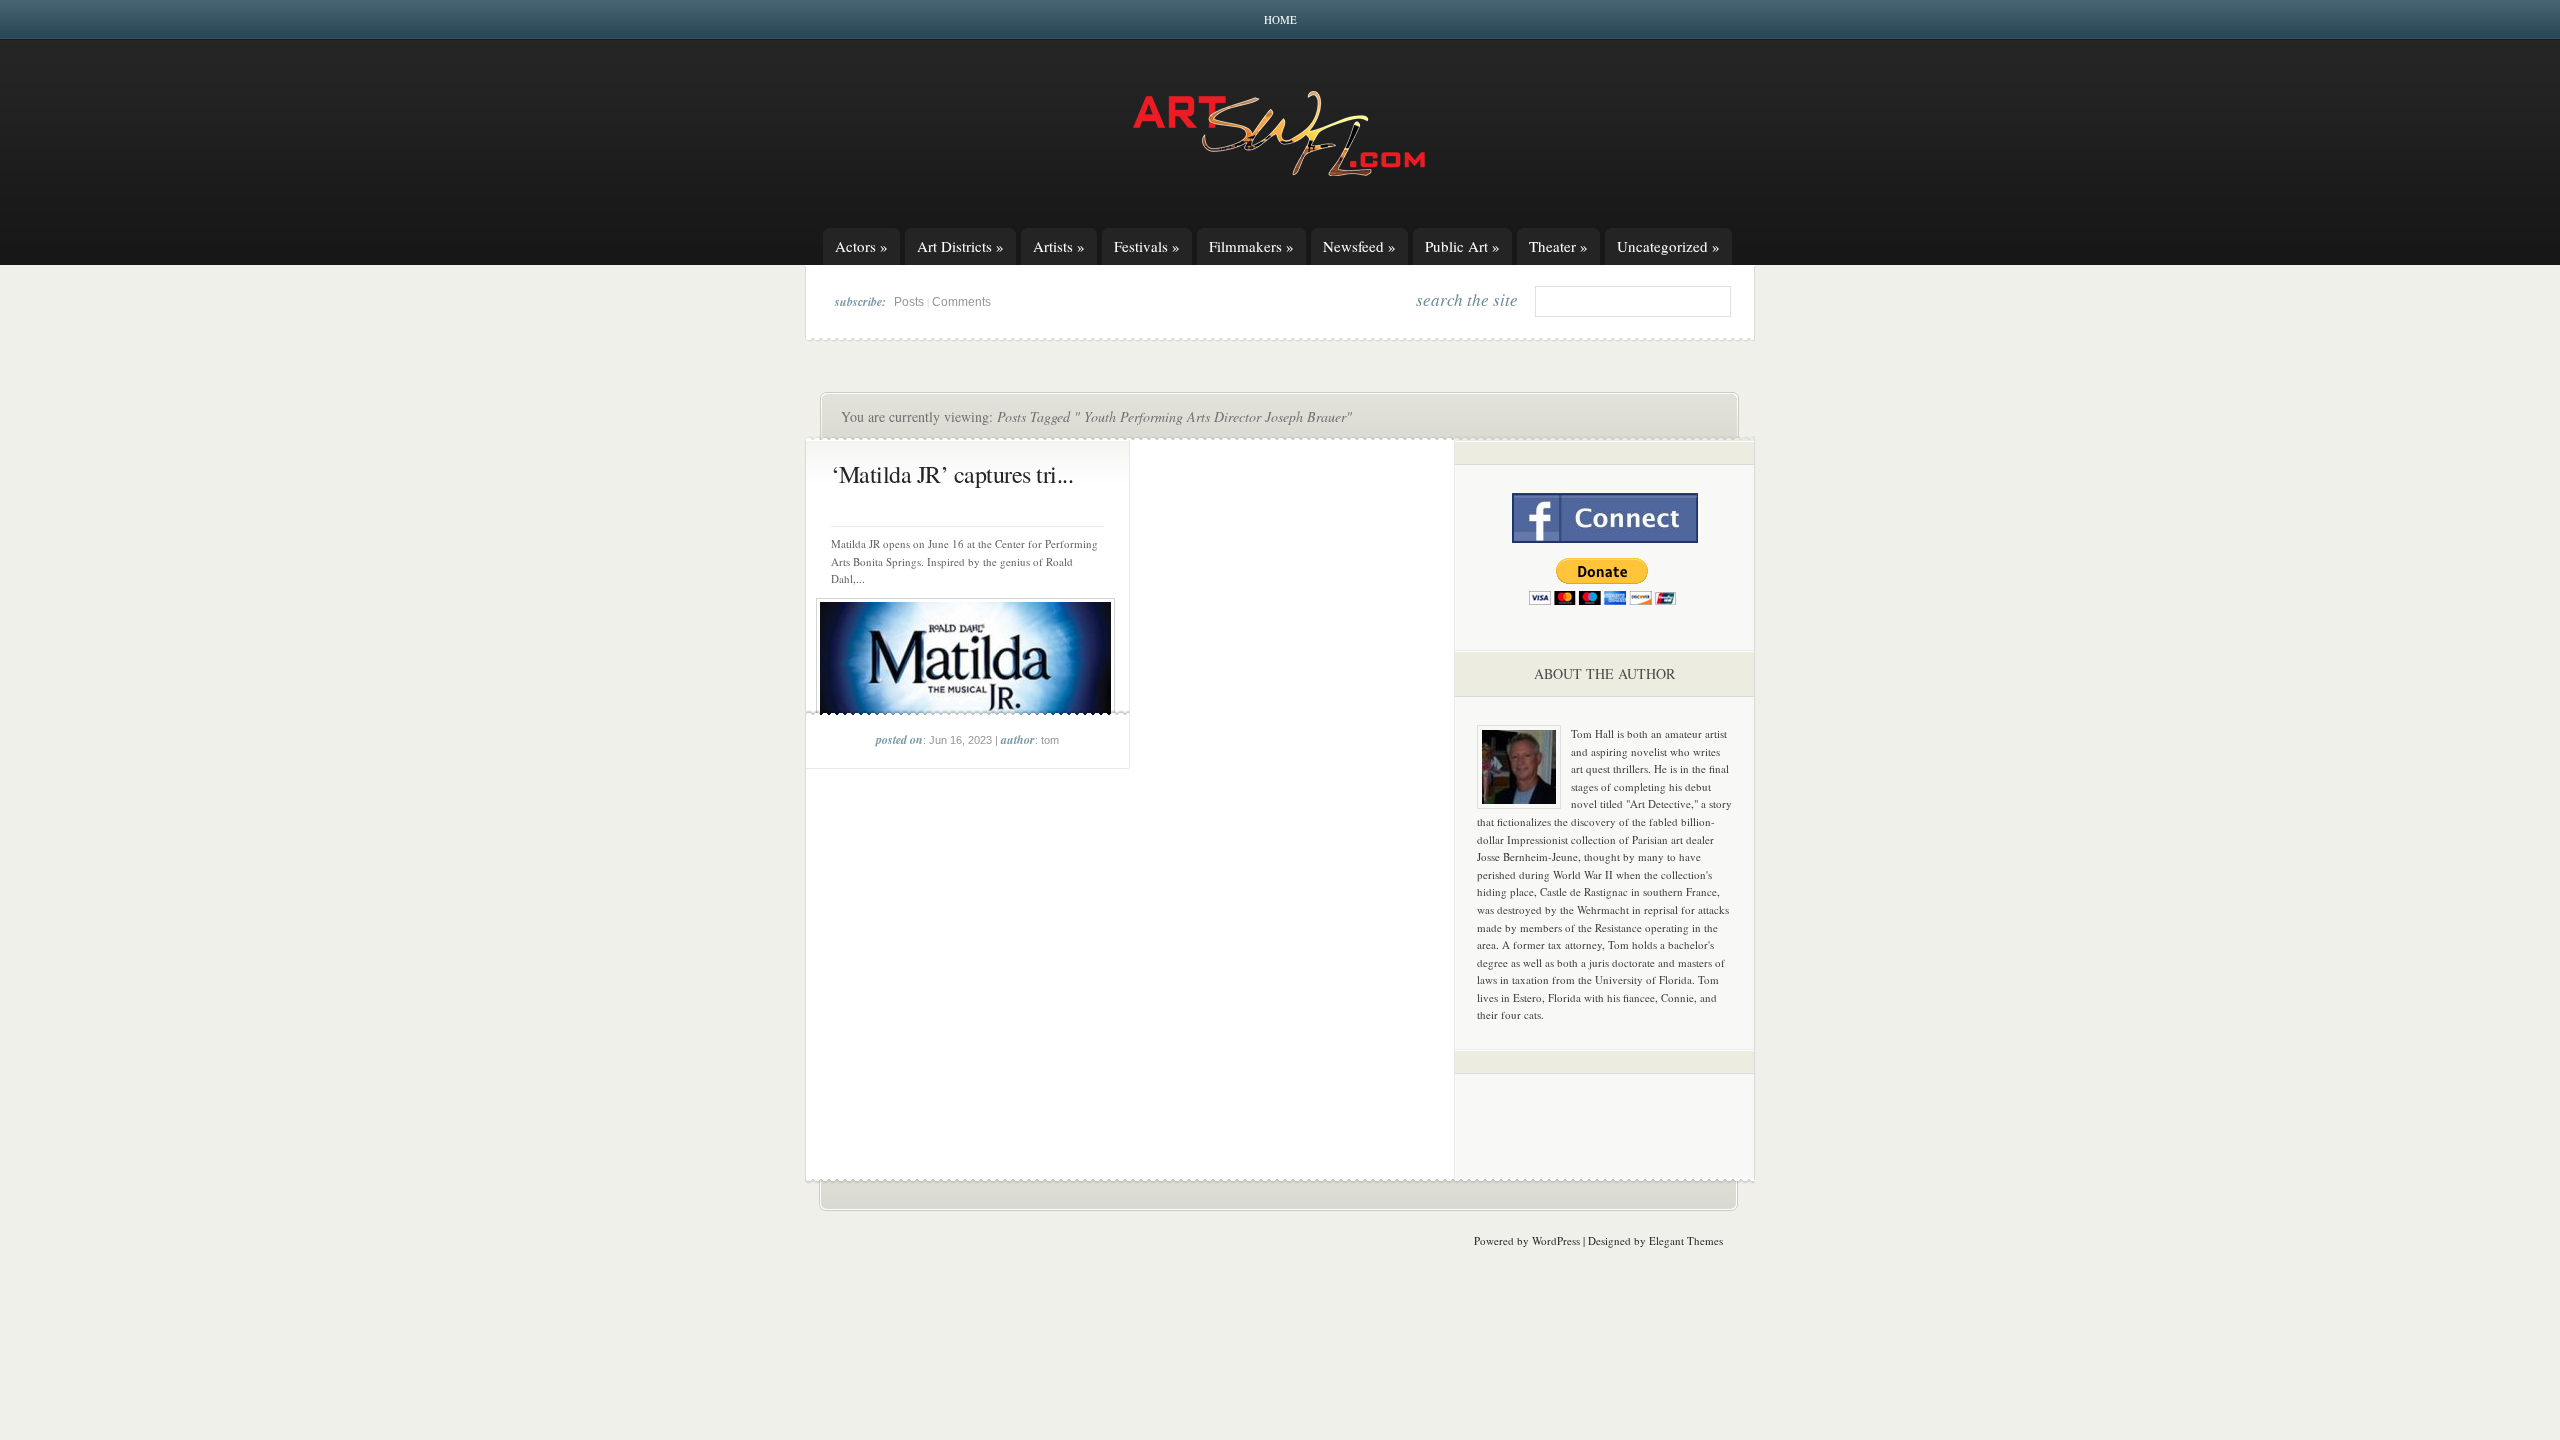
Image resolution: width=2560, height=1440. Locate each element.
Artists (1059, 246)
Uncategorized (1668, 246)
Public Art (1462, 246)
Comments (961, 302)
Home (1280, 19)
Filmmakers (1251, 246)
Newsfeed (1359, 246)
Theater (1558, 246)
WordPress (1556, 1240)
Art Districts (960, 246)
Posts (909, 302)
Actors (861, 246)
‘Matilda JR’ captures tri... (952, 474)
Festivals (1147, 246)
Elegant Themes (1686, 1240)
